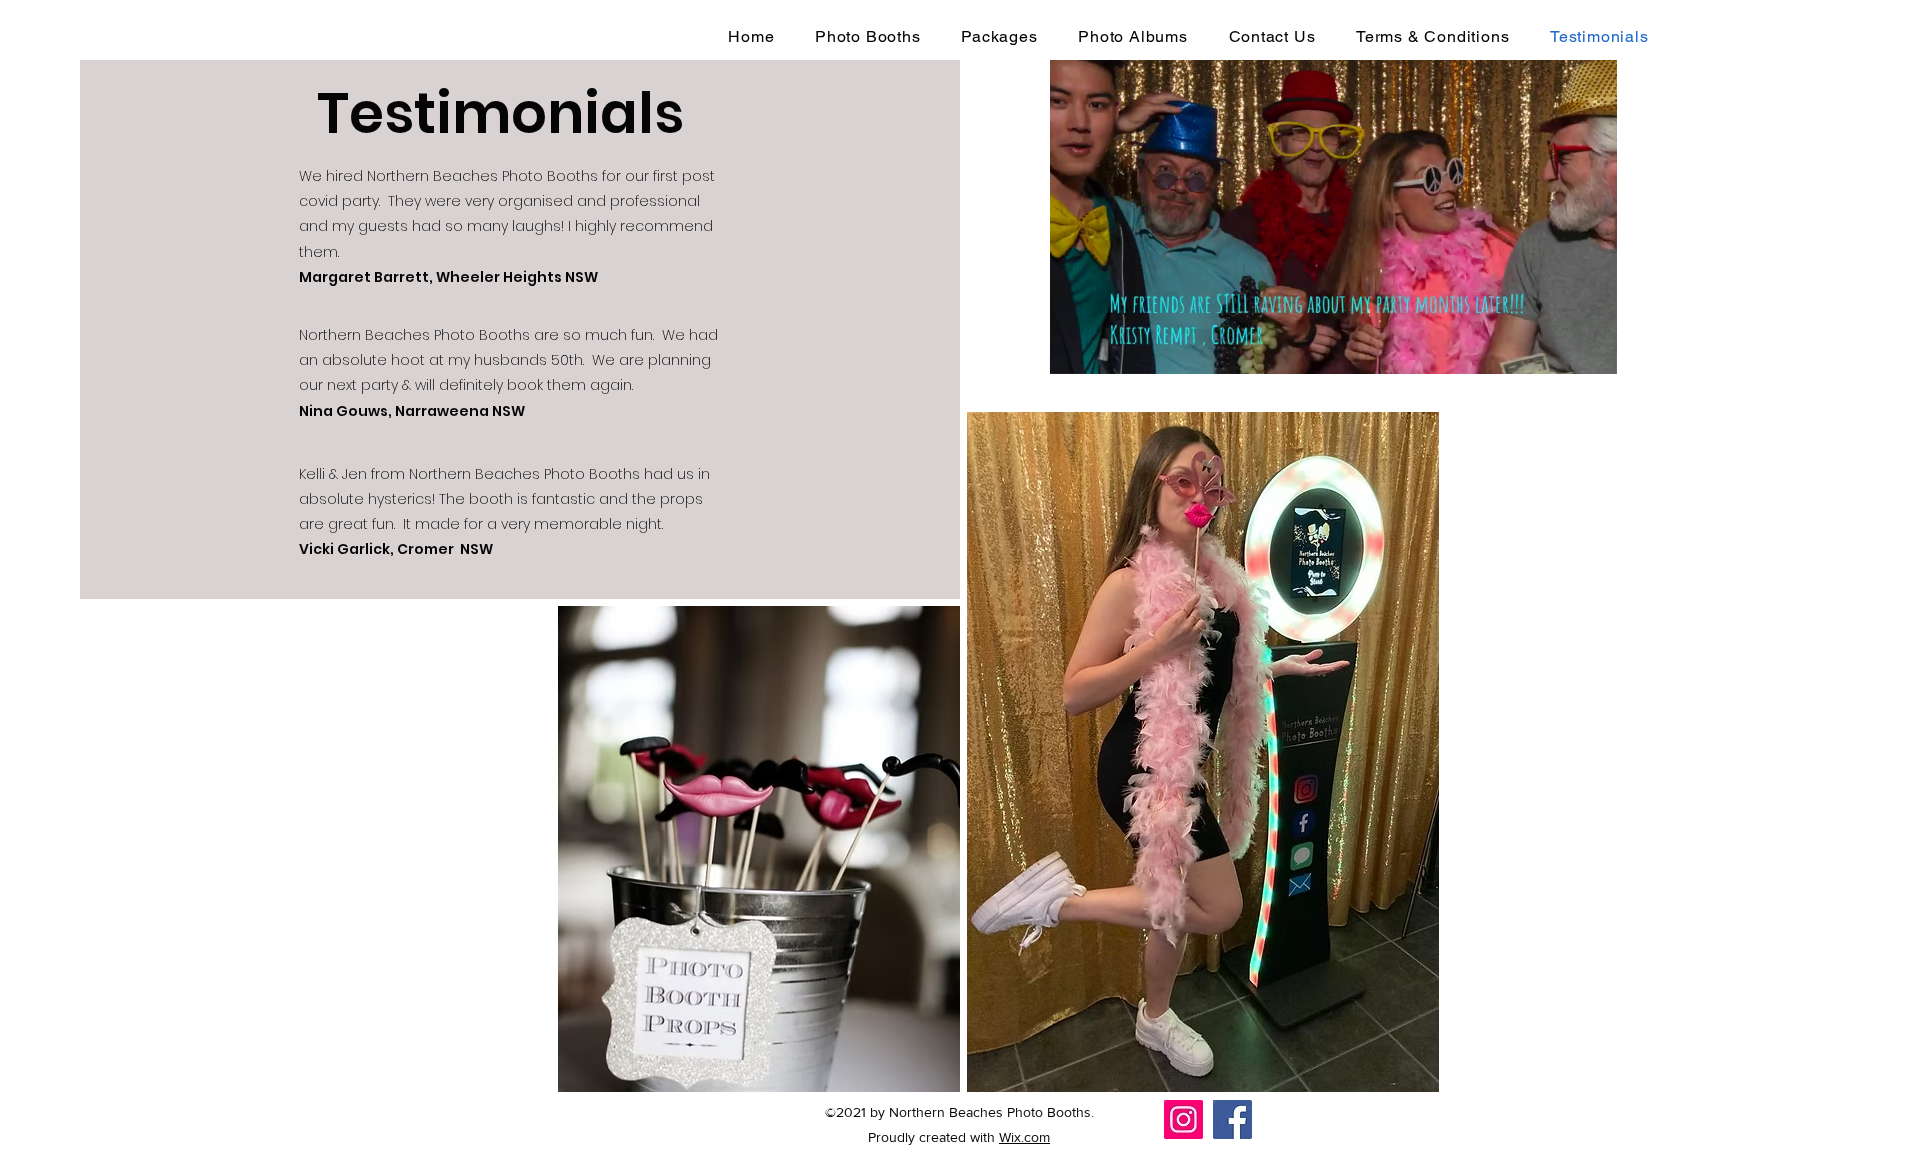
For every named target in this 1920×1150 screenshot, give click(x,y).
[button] (1591, 352)
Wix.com (1024, 1137)
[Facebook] (1232, 1119)
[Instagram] (1183, 1119)
